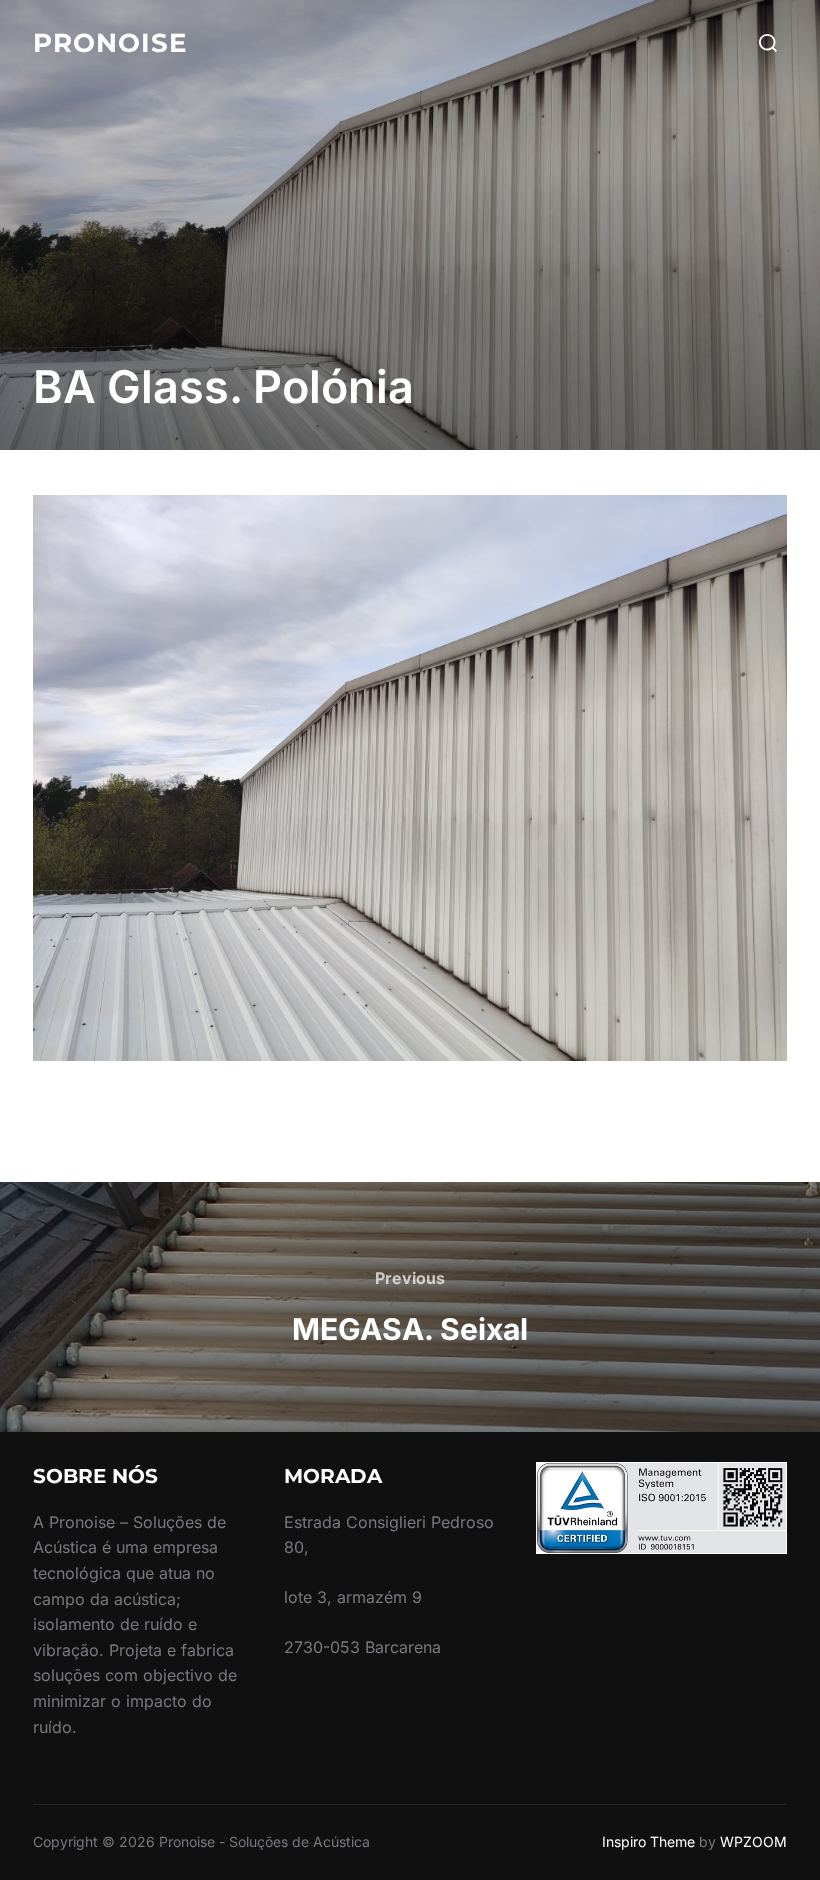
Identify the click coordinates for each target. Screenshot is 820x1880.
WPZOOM (753, 1841)
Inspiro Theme (648, 1841)
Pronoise (110, 43)
